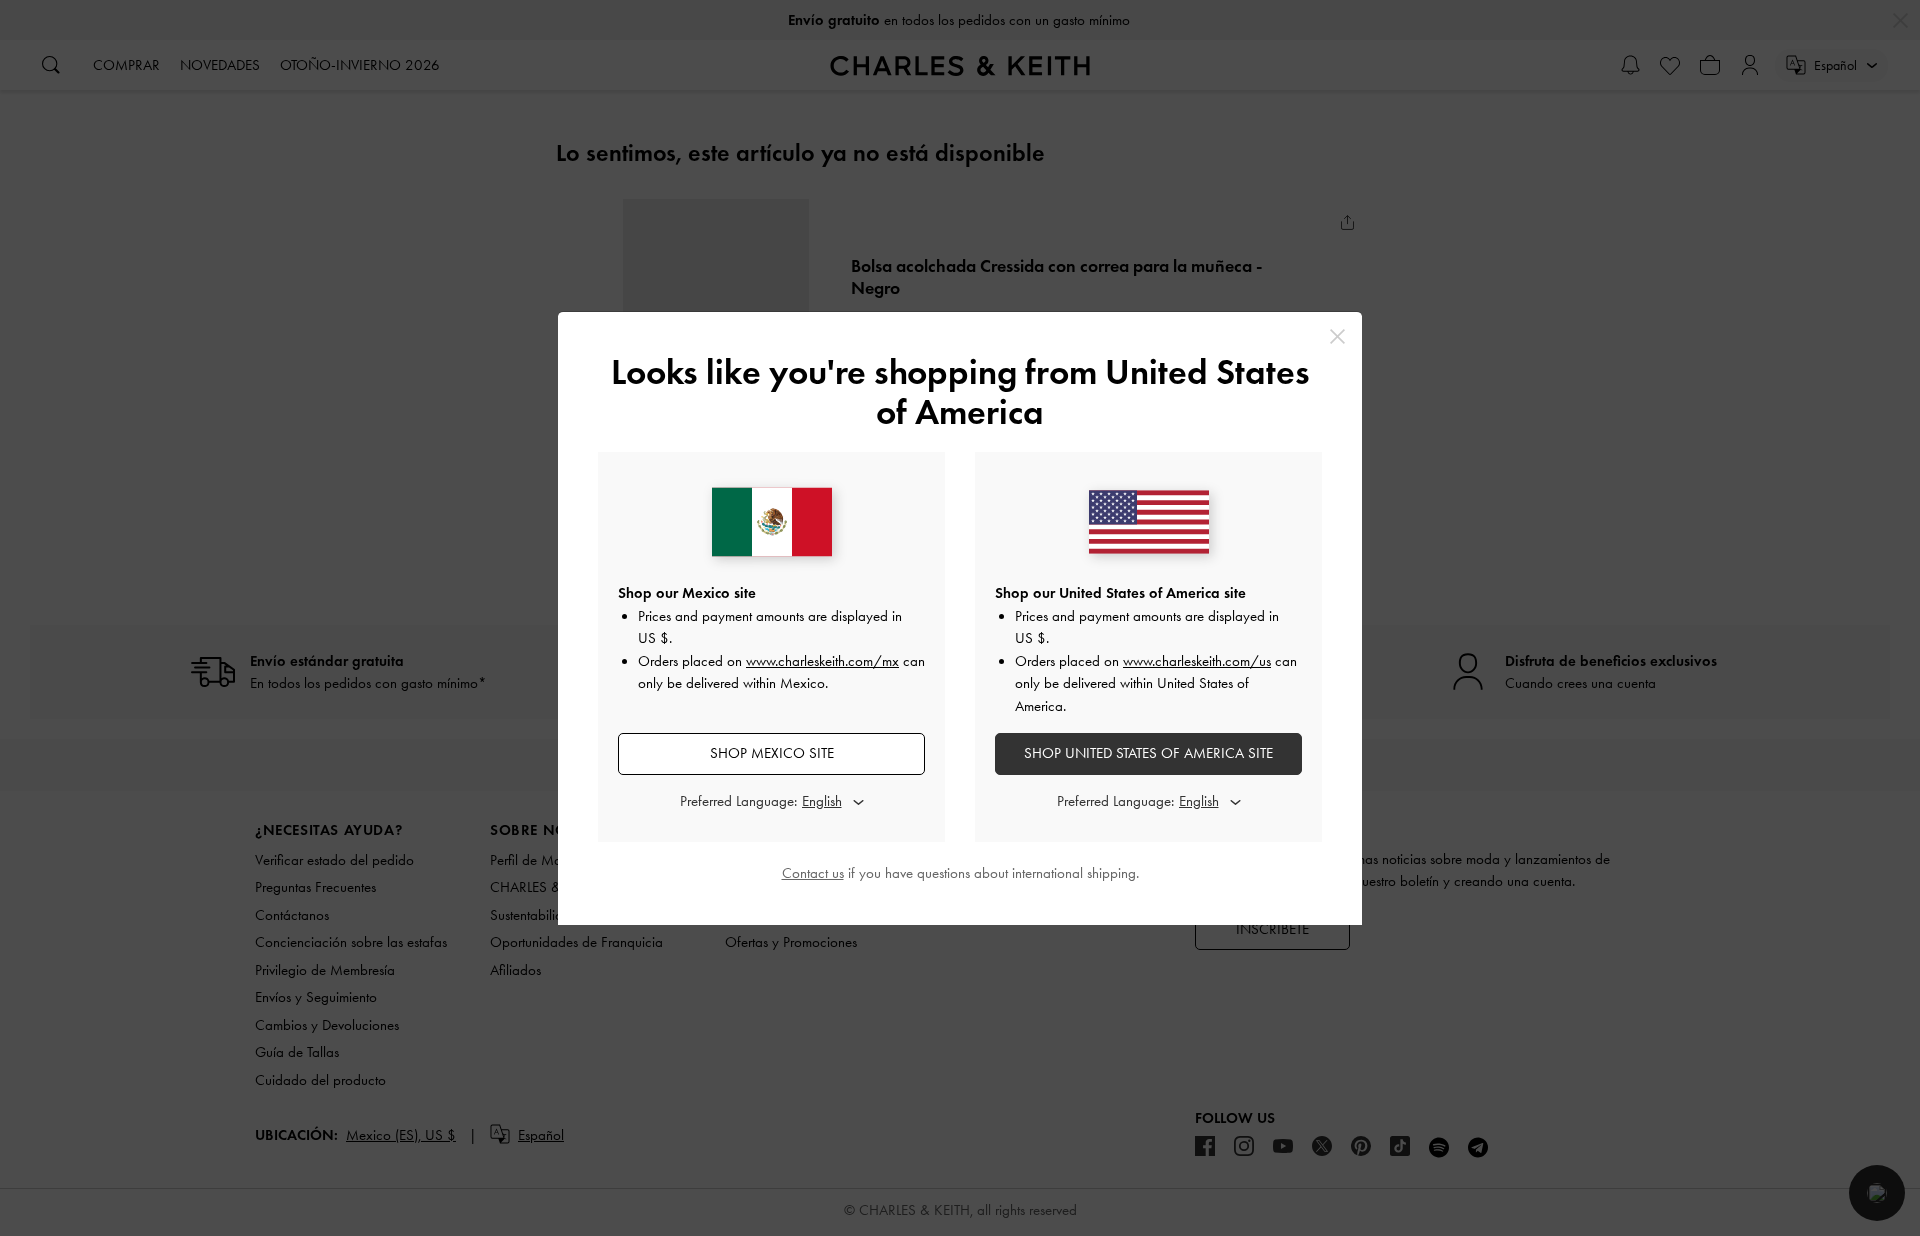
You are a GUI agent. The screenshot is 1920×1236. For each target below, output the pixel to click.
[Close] (1337, 336)
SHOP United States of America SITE (1148, 753)
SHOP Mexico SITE (772, 753)
